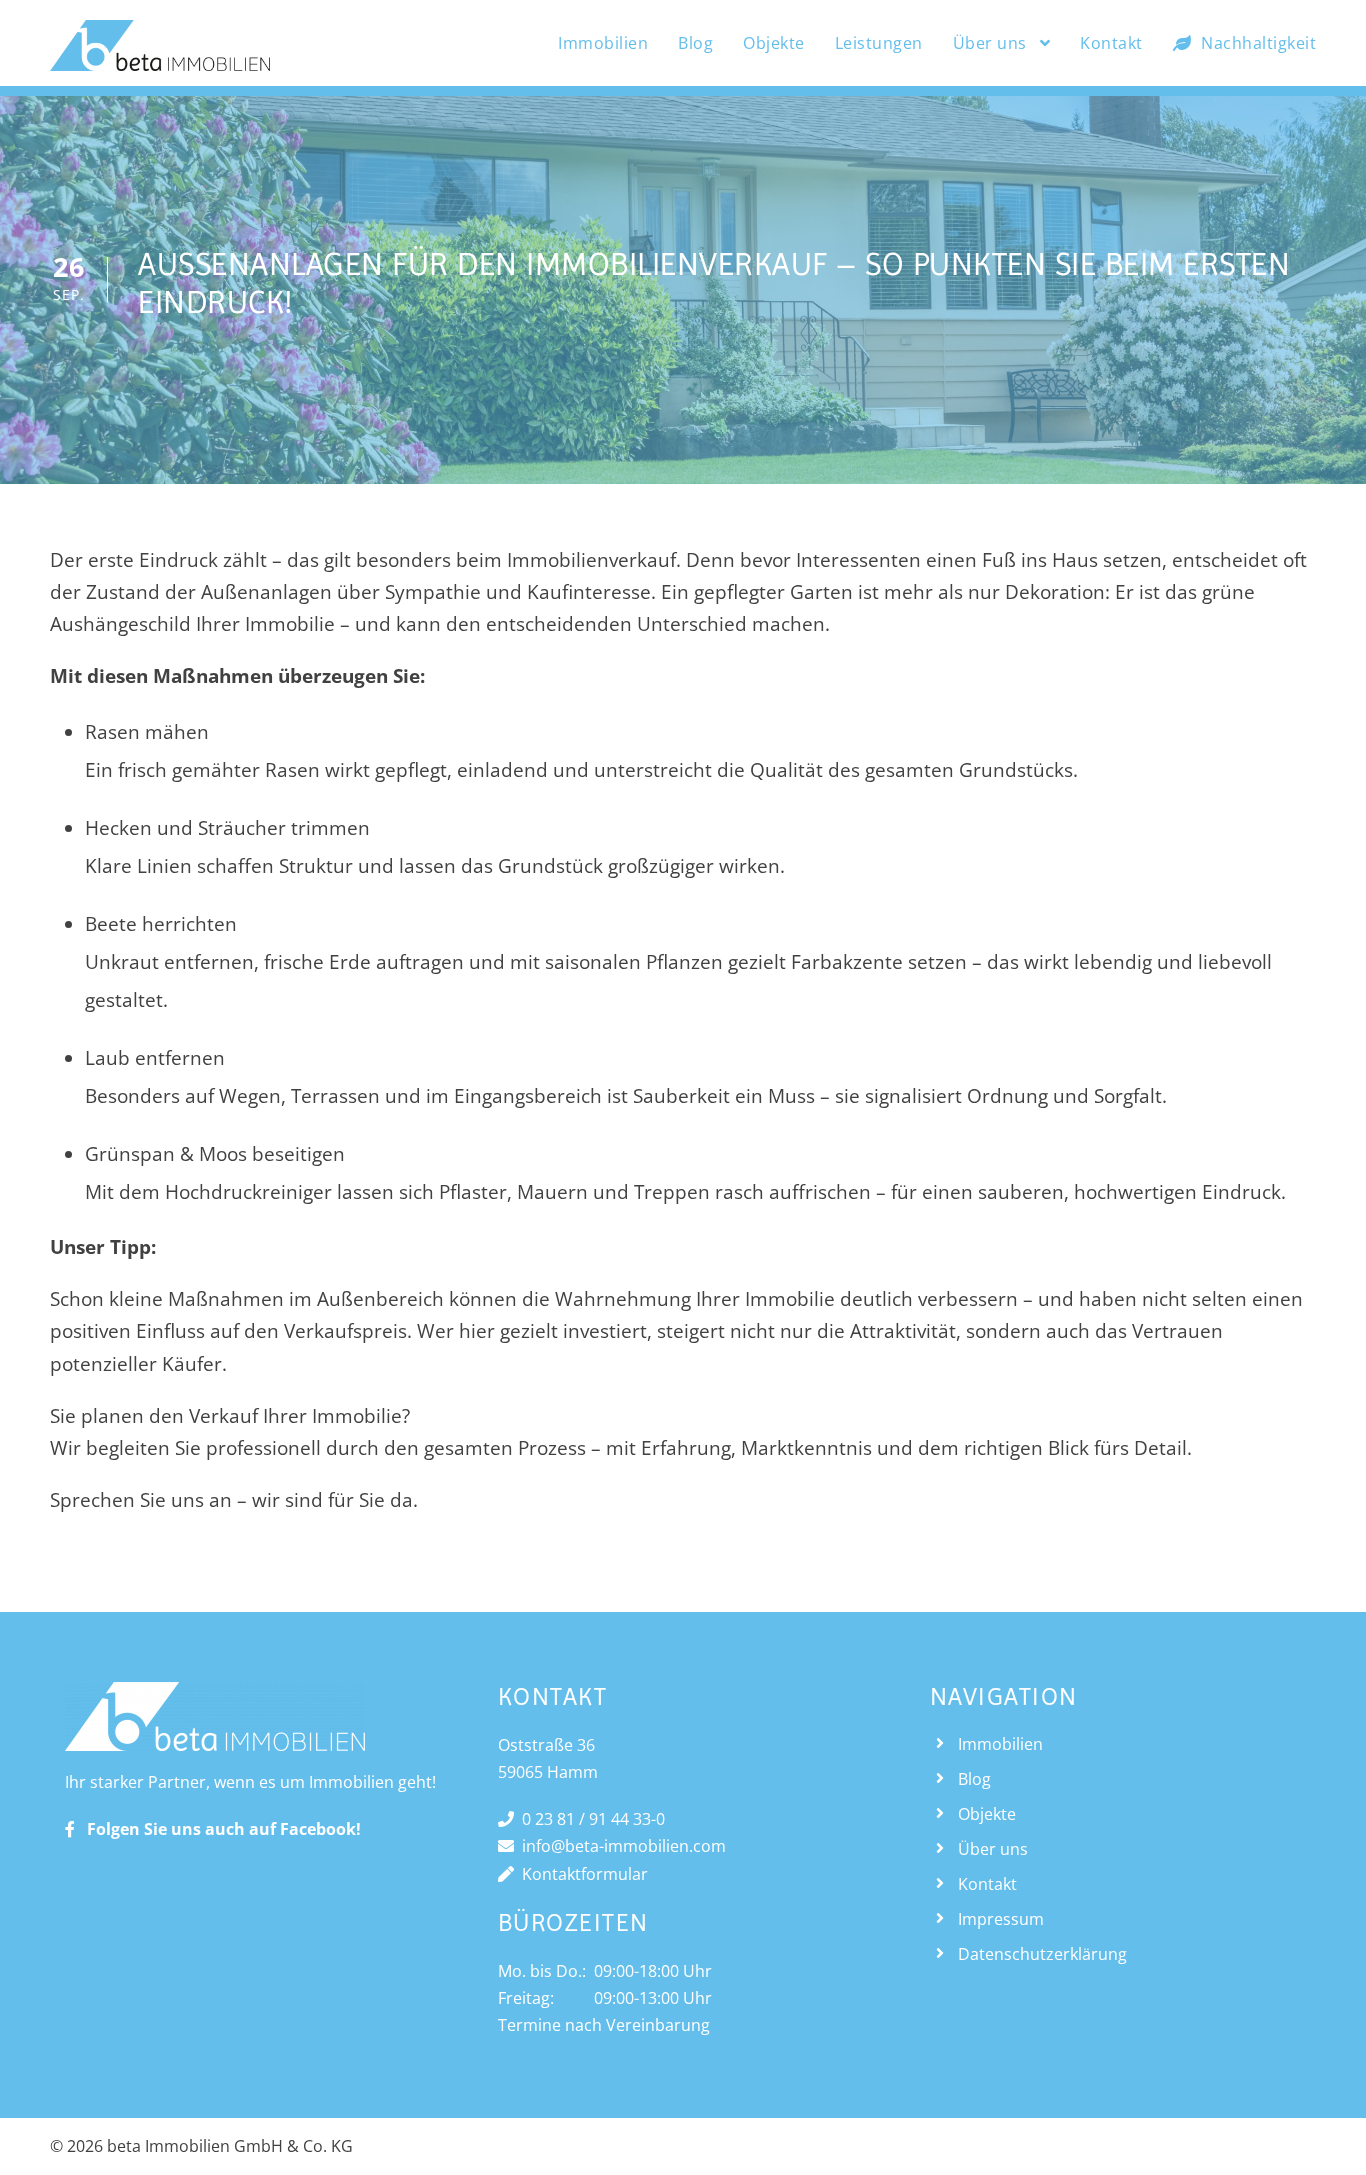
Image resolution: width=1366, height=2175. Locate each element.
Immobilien (603, 43)
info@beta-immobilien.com (620, 1846)
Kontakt (1111, 43)
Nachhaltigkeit (1258, 43)
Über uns (990, 43)
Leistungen (879, 43)
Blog (695, 43)
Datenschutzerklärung (1042, 1954)
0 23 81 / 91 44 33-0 (589, 1819)
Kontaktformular (581, 1874)
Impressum (1001, 1919)
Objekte (774, 43)
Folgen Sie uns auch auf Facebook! (218, 1829)
